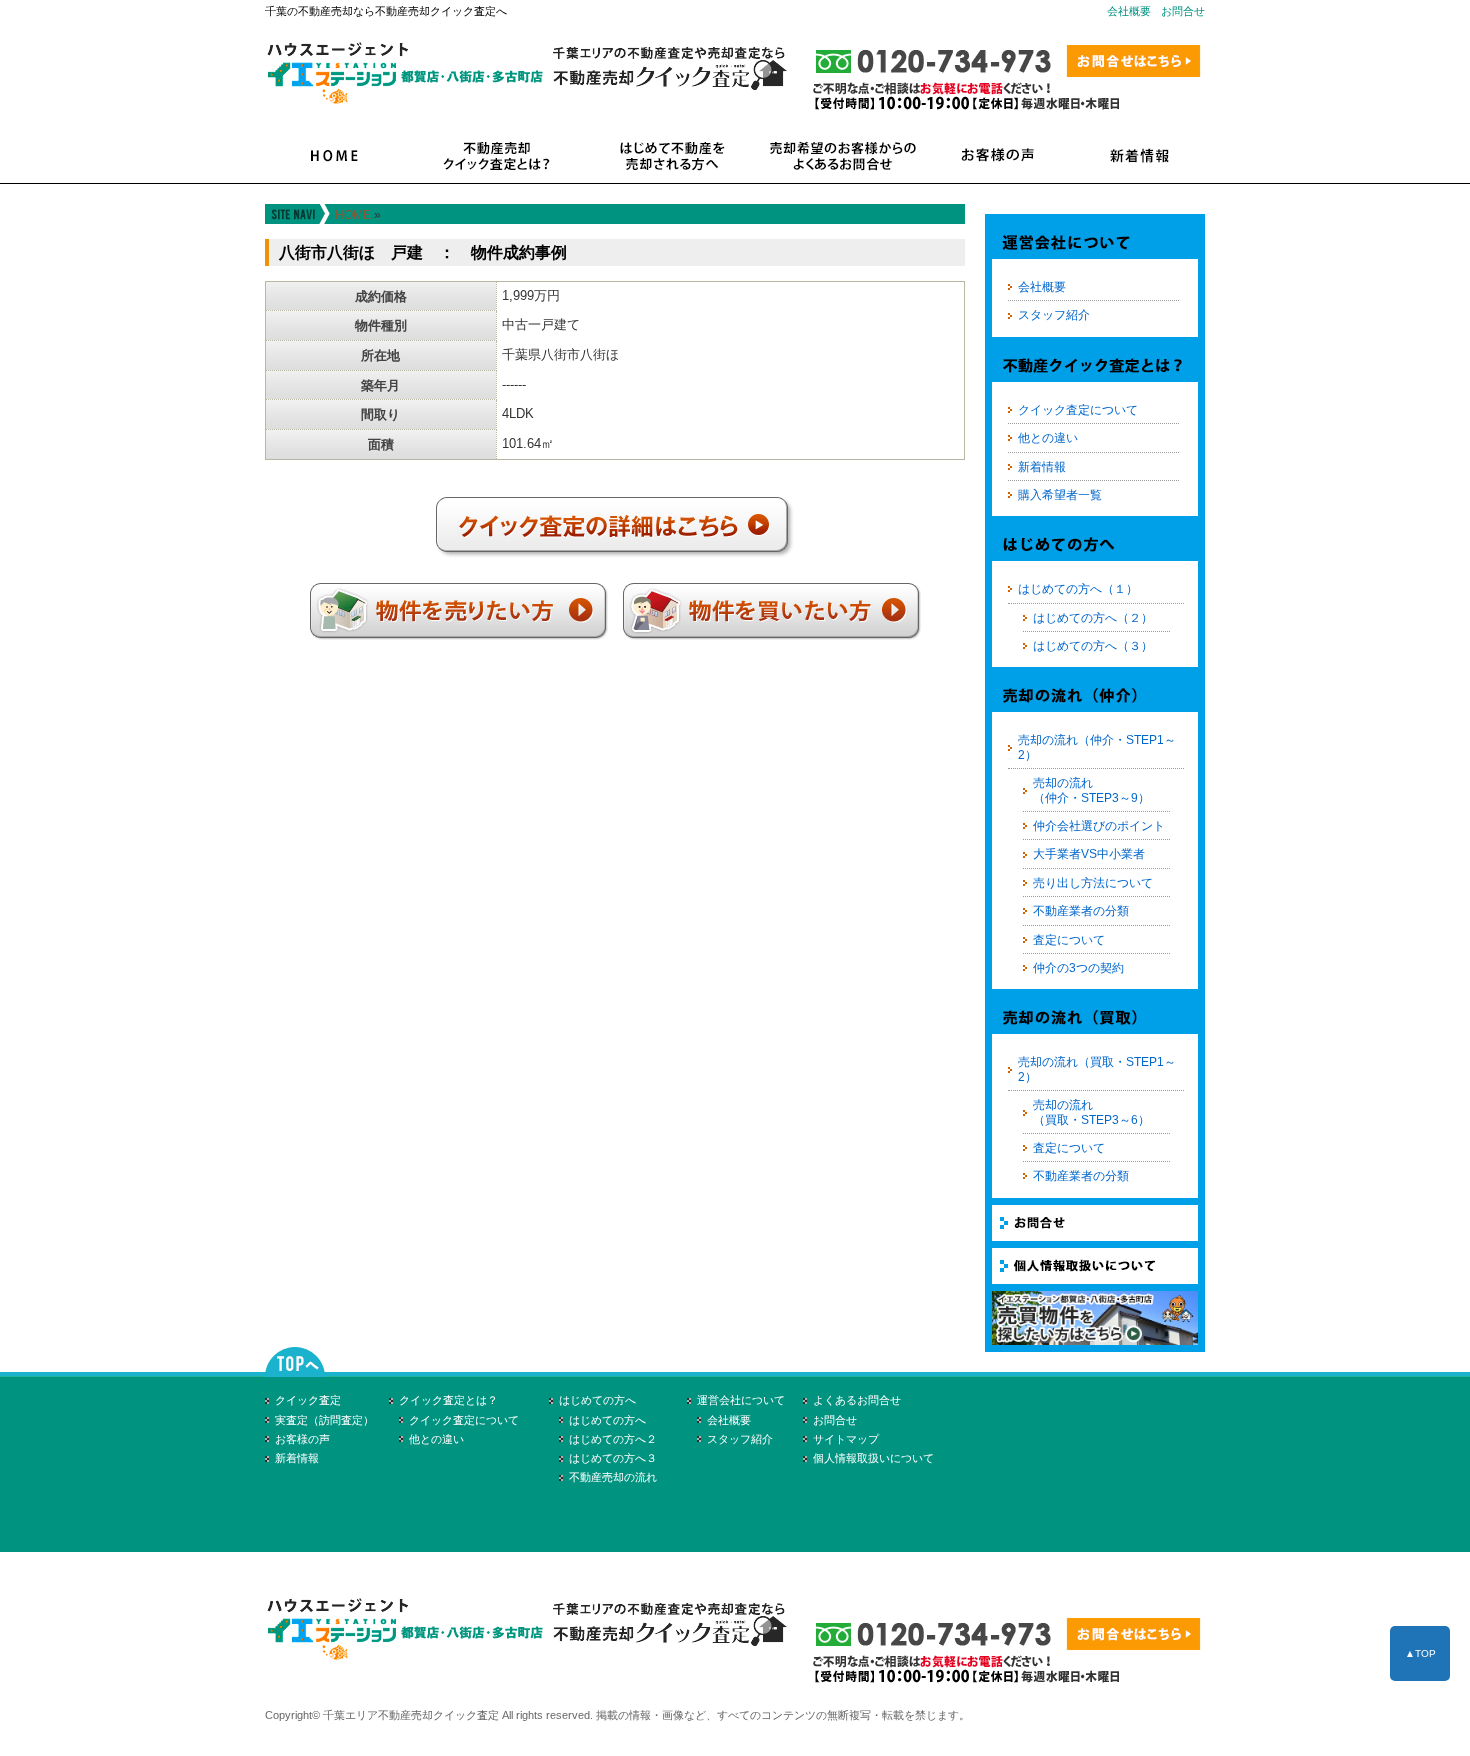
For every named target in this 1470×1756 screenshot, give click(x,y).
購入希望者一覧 (1060, 495)
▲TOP (1420, 1653)
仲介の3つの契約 (1078, 968)
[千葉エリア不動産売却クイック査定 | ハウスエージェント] (535, 1666)
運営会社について (741, 1400)
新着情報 (1042, 467)
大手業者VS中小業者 (1089, 854)
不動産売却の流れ (613, 1477)
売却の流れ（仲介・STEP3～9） (1091, 790)
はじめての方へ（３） (1093, 646)
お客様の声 (302, 1439)
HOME (353, 215)
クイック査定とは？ (448, 1400)
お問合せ (1183, 11)
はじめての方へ (597, 1400)
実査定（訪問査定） (324, 1420)
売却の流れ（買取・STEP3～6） (1091, 1112)
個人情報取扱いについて (873, 1458)
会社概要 (1129, 11)
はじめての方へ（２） (1093, 618)
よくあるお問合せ (857, 1400)
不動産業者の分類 (1081, 911)
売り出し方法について (1093, 883)
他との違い (1048, 438)
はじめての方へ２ (613, 1439)
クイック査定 (308, 1400)
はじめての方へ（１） (1078, 589)
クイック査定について (1078, 410)
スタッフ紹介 (1054, 315)
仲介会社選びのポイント (1099, 826)
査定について (1069, 940)
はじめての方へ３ (613, 1458)
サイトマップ (846, 1439)
